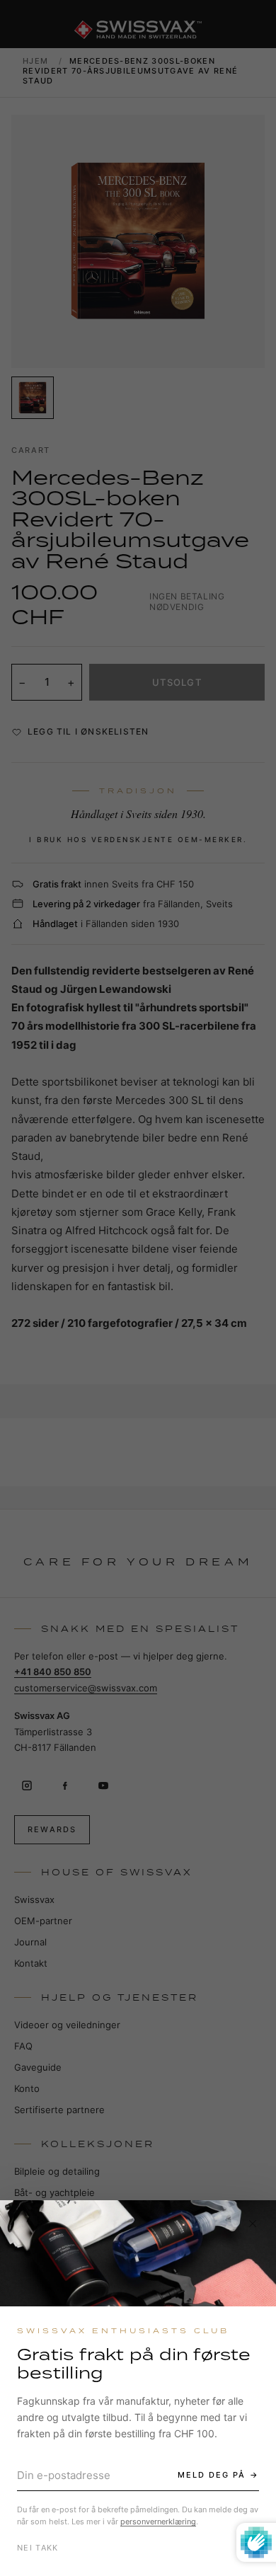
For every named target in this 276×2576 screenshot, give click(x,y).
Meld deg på (212, 2475)
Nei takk (38, 2548)
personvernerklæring (158, 2522)
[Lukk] (253, 2224)
